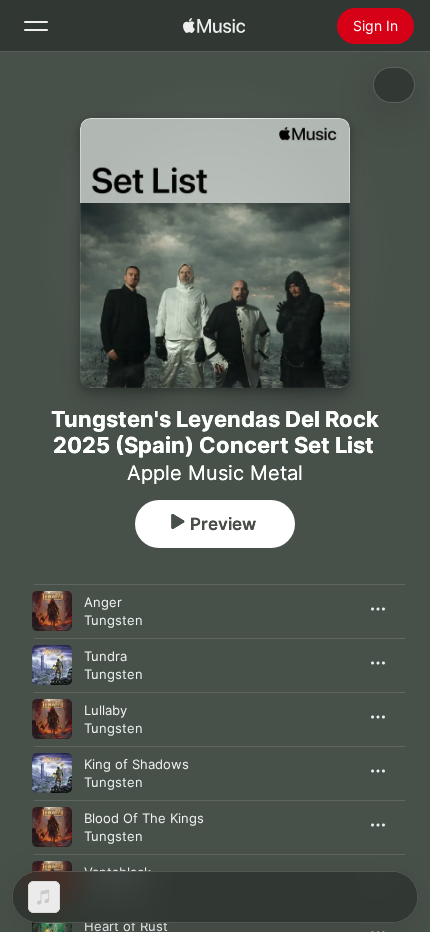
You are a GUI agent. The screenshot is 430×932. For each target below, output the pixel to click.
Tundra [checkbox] (105, 656)
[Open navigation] (36, 26)
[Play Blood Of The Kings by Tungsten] (52, 827)
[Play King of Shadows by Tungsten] (52, 773)
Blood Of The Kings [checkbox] (144, 818)
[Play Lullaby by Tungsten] (52, 719)
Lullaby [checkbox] (105, 710)
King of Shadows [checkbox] (136, 764)
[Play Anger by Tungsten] (52, 611)
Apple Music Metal (215, 473)
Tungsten (113, 620)
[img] (214, 26)
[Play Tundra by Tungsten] (52, 665)
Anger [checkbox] (103, 602)
